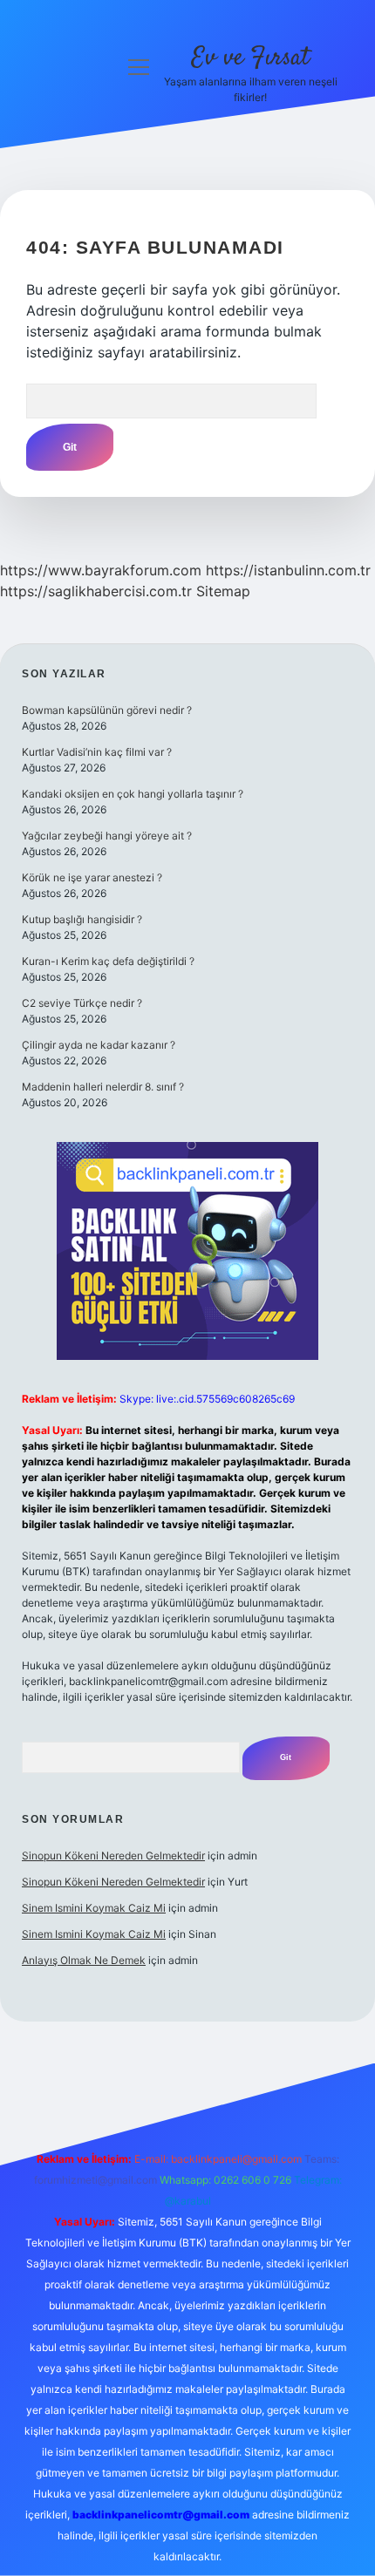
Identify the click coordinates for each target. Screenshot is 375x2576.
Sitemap (223, 591)
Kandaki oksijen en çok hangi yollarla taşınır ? (133, 794)
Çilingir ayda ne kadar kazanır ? (99, 1045)
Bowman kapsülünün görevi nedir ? (107, 710)
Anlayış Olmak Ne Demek (84, 1960)
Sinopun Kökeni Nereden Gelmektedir (113, 1856)
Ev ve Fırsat (251, 58)
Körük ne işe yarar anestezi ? (92, 877)
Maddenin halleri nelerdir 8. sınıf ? (103, 1087)
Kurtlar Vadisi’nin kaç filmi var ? (97, 752)
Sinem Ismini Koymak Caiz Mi (94, 1908)
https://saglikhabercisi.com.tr (96, 591)
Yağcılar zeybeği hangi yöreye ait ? (107, 836)
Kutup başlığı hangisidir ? (82, 919)
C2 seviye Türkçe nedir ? (82, 1003)
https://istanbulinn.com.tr (288, 570)
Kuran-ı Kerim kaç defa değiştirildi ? (108, 961)
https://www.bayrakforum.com (101, 570)
